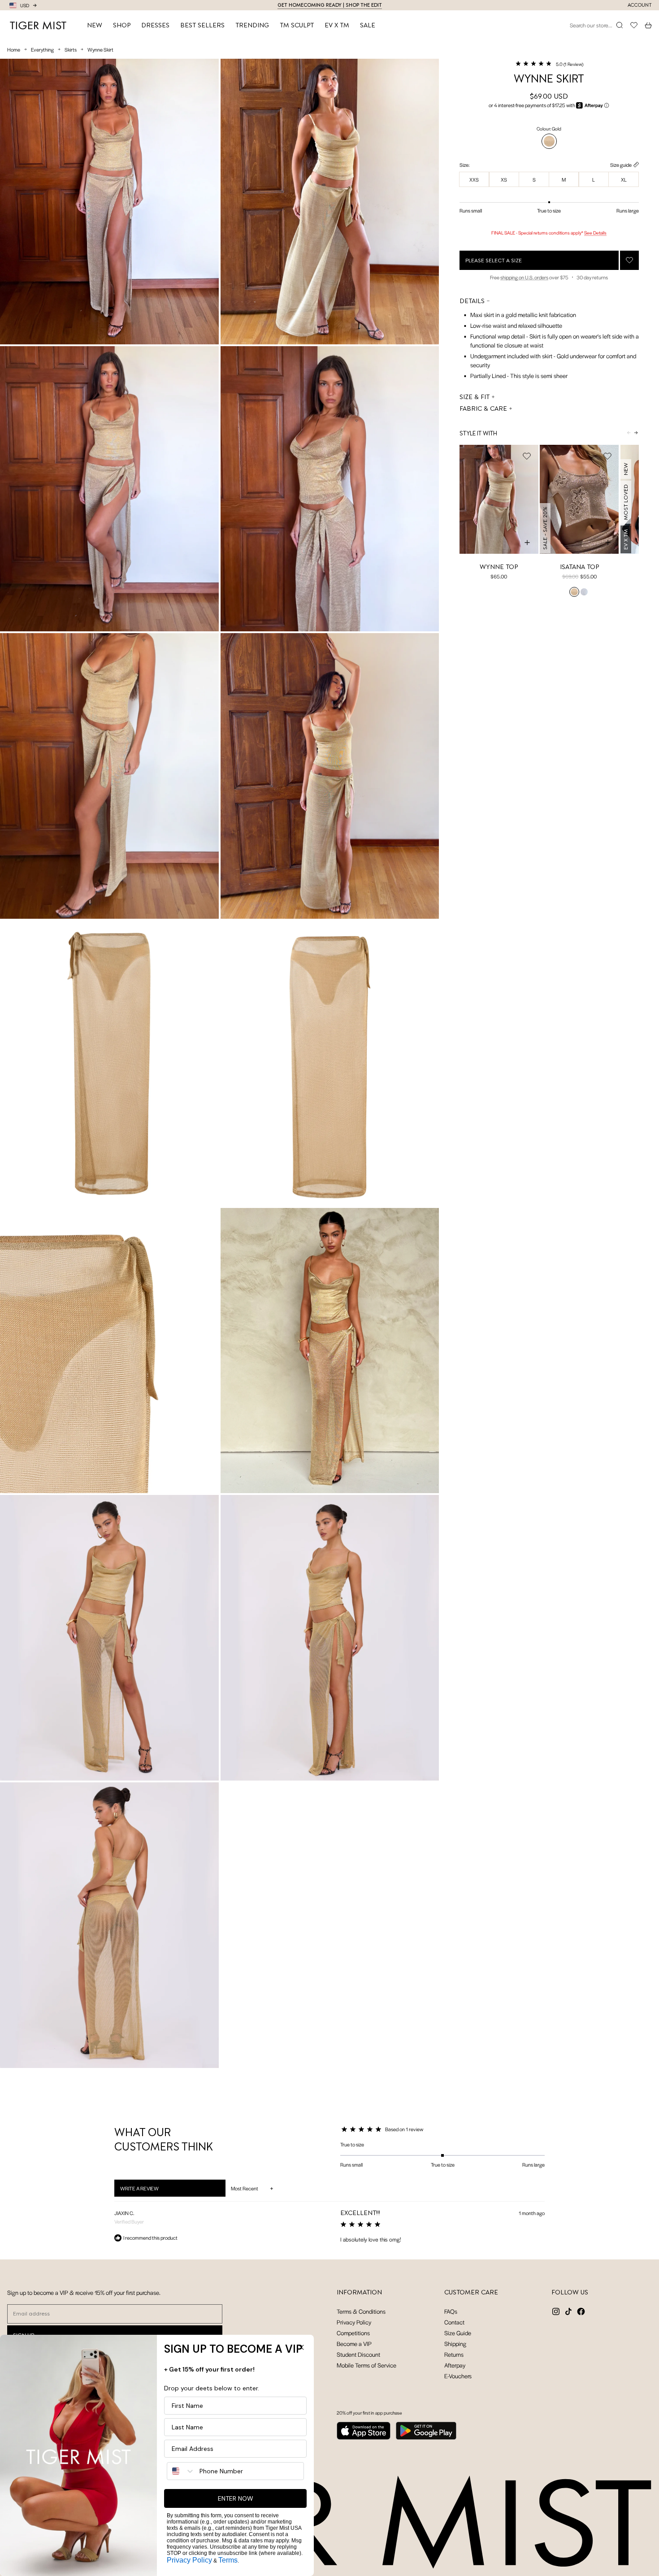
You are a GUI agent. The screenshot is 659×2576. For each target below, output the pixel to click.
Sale (368, 25)
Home (14, 49)
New (95, 25)
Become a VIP (354, 2344)
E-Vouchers (458, 2376)
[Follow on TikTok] (568, 2311)
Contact (454, 2322)
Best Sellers (202, 25)
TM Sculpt (297, 25)
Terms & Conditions (361, 2311)
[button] (549, 64)
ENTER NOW (236, 2498)
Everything (42, 49)
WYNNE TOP (499, 566)
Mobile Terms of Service (366, 2365)
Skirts (71, 49)
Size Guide (458, 2333)
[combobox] (181, 2471)
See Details (595, 232)
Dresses (155, 25)
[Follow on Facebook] (581, 2311)
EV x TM (337, 25)
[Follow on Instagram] (556, 2311)
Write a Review (151, 2190)
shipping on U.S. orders (524, 277)
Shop (122, 25)
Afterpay (455, 2365)
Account (640, 5)
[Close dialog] (301, 2347)
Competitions (353, 2333)
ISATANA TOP (579, 566)
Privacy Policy (354, 2322)
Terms (228, 2560)
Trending (252, 25)
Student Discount (358, 2354)
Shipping (455, 2344)
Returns (454, 2354)
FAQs (451, 2311)
